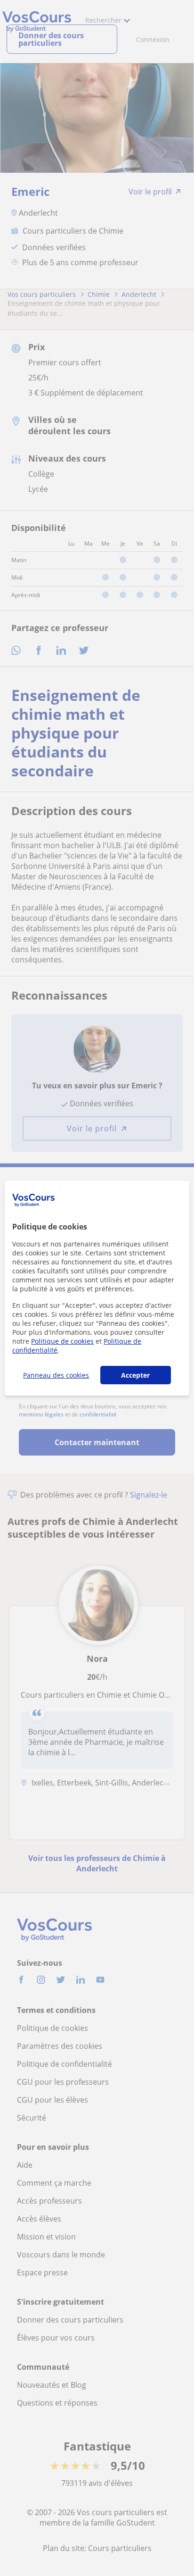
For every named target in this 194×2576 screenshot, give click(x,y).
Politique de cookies (62, 1341)
